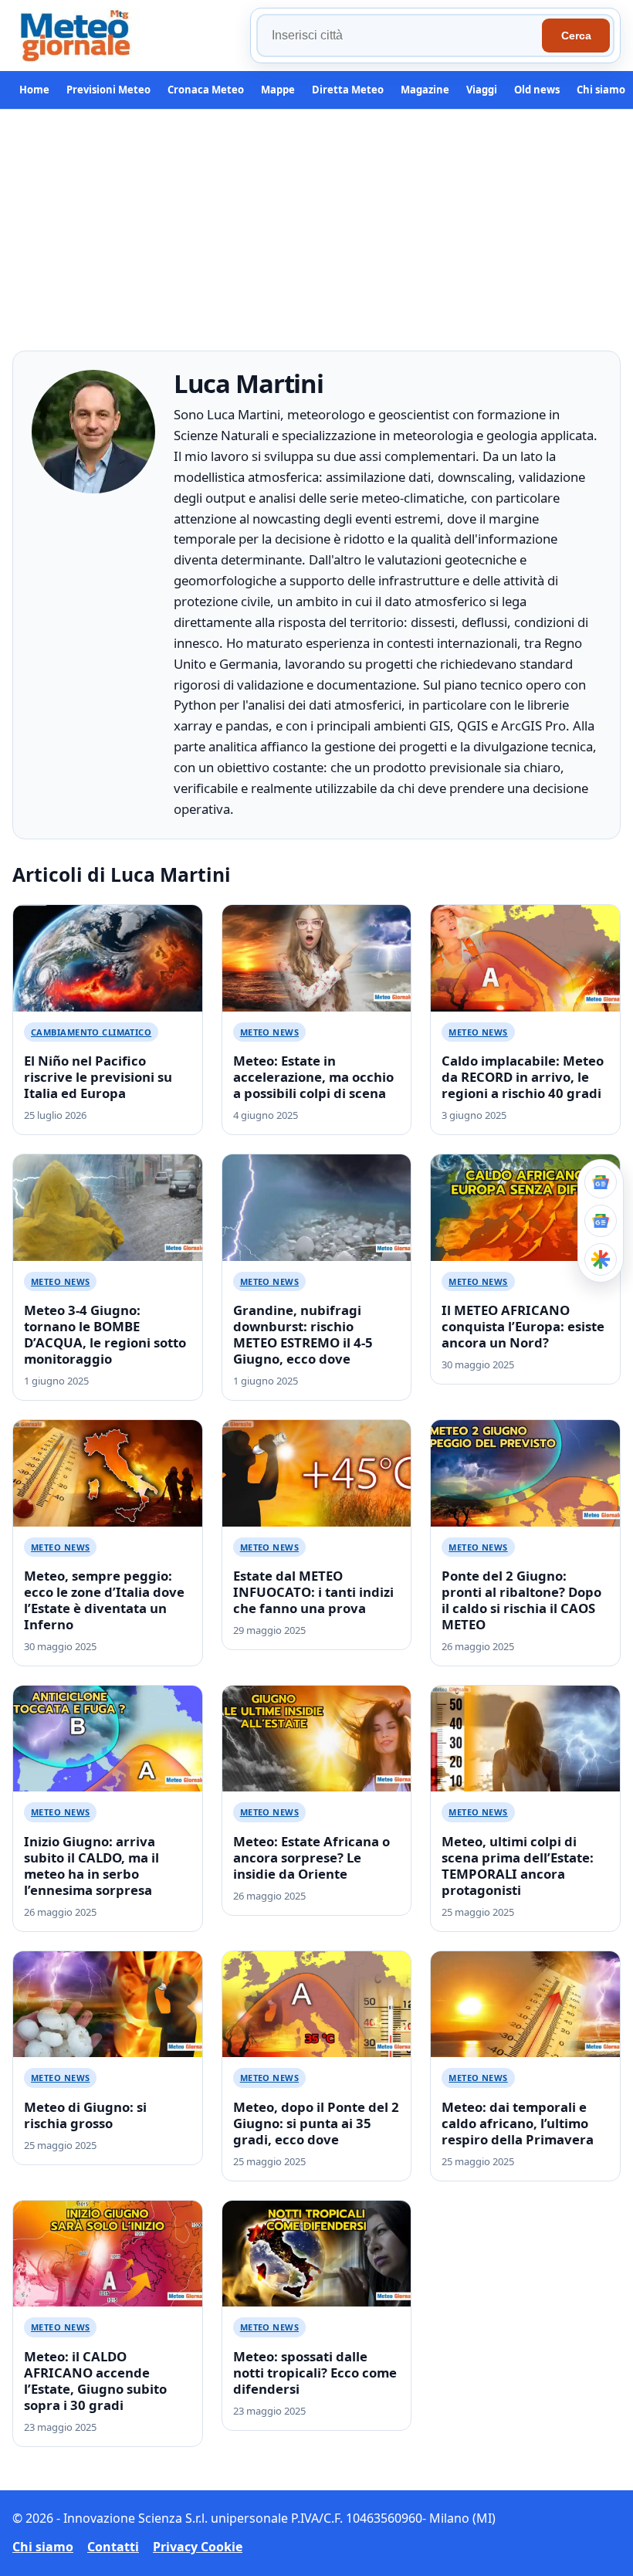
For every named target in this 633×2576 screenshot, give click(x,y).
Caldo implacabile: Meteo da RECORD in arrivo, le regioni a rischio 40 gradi (523, 1077)
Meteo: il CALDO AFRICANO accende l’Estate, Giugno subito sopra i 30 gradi (95, 2381)
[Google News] (601, 1221)
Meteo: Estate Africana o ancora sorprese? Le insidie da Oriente (311, 1857)
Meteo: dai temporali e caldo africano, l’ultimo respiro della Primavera (518, 2123)
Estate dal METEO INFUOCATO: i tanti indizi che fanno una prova (313, 1592)
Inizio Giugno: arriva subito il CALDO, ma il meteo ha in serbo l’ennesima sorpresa (91, 1866)
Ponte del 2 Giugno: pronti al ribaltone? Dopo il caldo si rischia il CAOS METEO (521, 1600)
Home (34, 90)
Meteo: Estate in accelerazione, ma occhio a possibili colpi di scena (313, 1077)
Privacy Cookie (198, 2547)
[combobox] (401, 36)
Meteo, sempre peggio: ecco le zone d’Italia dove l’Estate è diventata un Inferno (104, 1600)
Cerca (576, 36)
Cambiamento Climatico (91, 1032)
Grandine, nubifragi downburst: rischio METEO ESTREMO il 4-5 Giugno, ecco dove (303, 1334)
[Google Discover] (601, 1259)
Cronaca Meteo (206, 90)
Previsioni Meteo (108, 90)
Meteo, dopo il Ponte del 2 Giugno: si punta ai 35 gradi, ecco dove (316, 2123)
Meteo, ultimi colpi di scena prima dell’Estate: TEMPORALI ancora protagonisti (518, 1866)
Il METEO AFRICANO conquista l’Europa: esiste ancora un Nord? (523, 1326)
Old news (537, 90)
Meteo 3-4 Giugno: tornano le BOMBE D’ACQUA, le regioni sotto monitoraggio (105, 1334)
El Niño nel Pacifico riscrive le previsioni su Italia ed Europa (98, 1077)
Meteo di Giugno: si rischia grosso (85, 2115)
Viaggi (482, 90)
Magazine (425, 90)
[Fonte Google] (601, 1182)
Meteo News (269, 1032)
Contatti (113, 2547)
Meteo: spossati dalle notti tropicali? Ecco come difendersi (315, 2373)
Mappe (278, 90)
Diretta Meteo (348, 90)
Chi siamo (601, 90)
